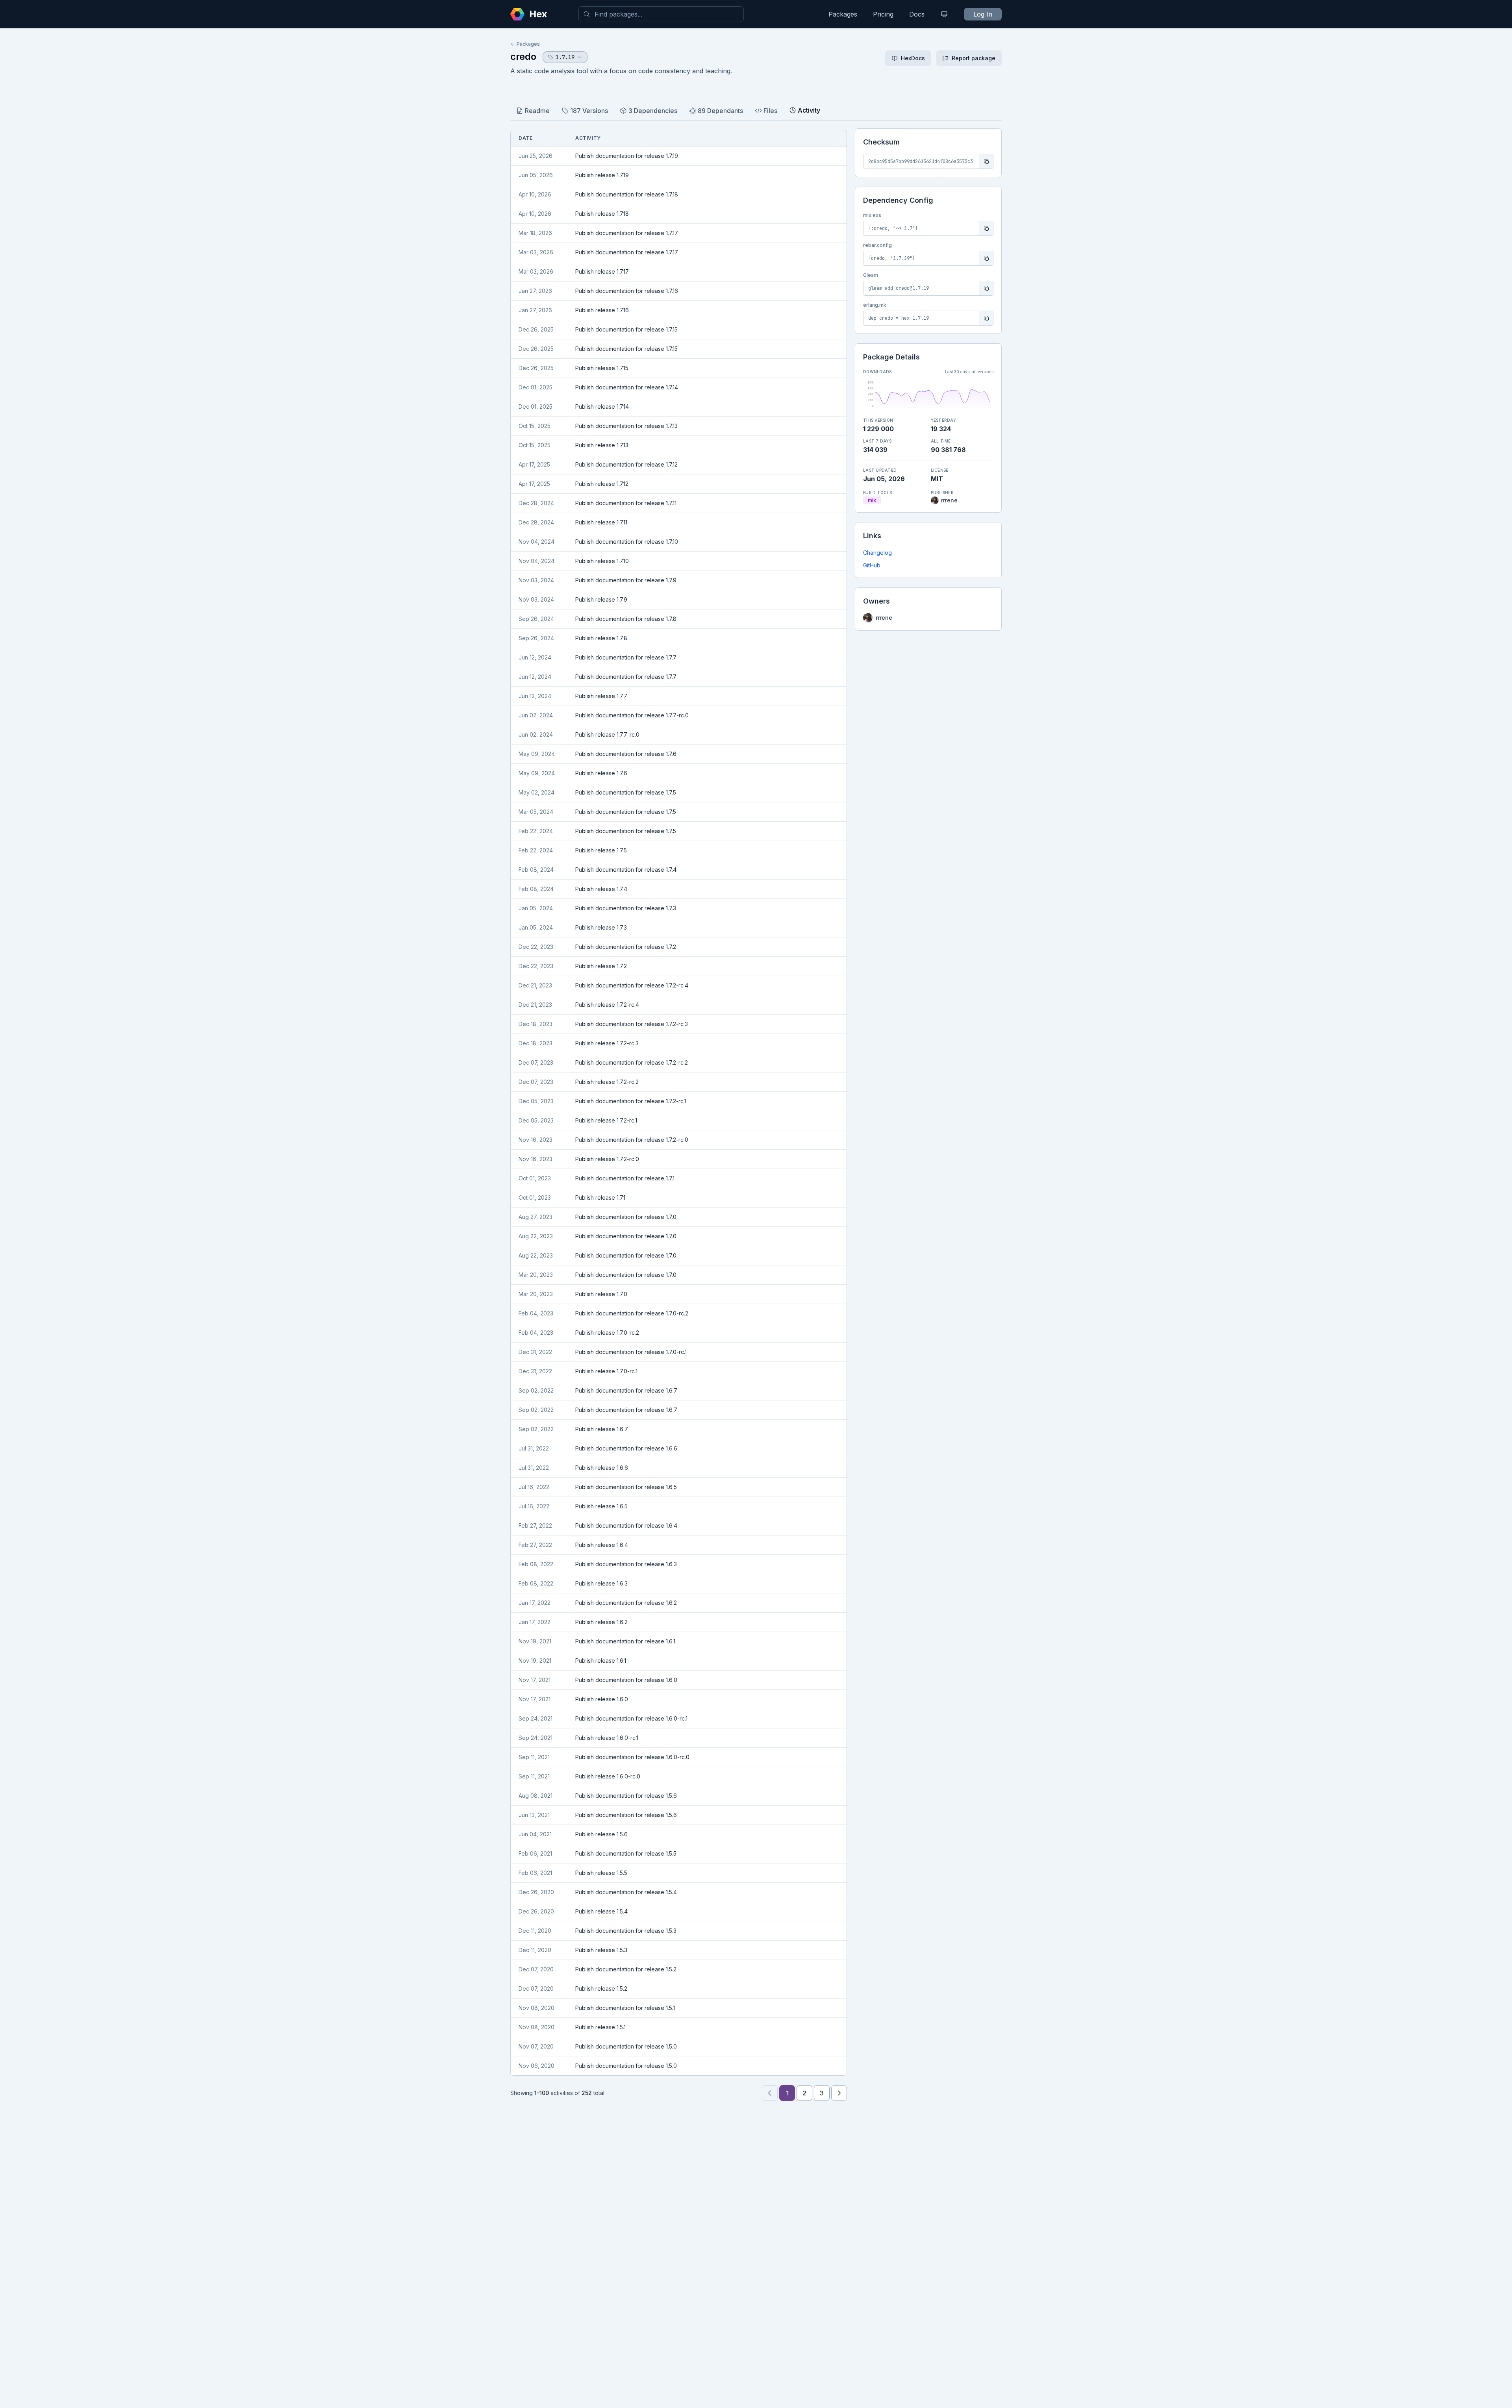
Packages (843, 14)
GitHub (872, 565)
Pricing (883, 14)
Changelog (877, 553)
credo (523, 56)
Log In (983, 14)
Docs (917, 14)
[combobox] (661, 14)
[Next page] (839, 2093)
